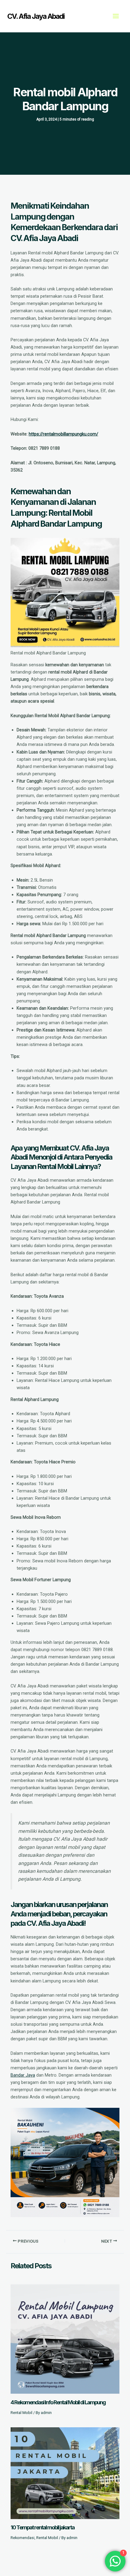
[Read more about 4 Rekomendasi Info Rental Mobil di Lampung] (65, 2339)
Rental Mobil (21, 2413)
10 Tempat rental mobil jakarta (42, 2527)
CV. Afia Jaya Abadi (36, 16)
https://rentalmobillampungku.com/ (63, 434)
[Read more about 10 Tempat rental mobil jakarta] (65, 2473)
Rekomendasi (23, 2538)
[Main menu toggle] (116, 16)
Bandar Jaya (23, 2075)
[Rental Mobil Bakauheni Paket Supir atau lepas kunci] (65, 2162)
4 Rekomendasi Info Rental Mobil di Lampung (58, 2402)
